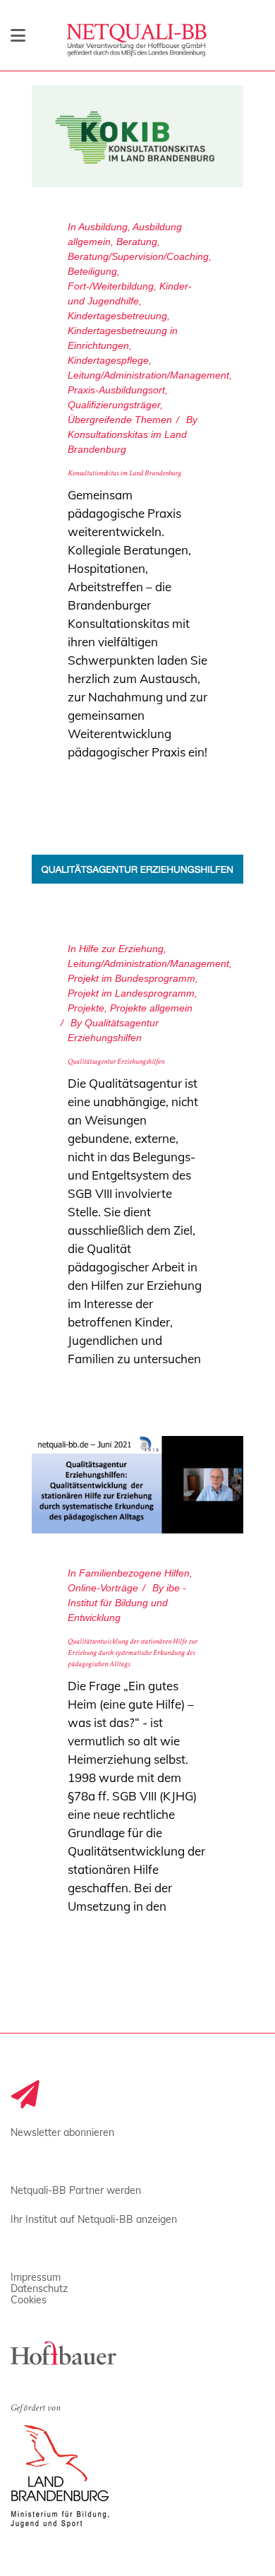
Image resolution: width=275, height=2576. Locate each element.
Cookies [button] (29, 2300)
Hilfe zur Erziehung (121, 949)
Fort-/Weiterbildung (111, 286)
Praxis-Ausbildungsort (116, 390)
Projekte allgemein (151, 1008)
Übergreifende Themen (120, 420)
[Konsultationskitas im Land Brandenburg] (137, 136)
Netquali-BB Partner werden (76, 2190)
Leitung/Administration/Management (148, 375)
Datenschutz (39, 2289)
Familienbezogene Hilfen (134, 1573)
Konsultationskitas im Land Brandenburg (124, 474)
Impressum (36, 2277)
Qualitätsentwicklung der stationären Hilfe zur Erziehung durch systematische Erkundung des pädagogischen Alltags (133, 1654)
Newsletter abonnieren (62, 2132)
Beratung (137, 242)
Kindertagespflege (108, 360)
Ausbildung (103, 227)
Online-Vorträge (103, 1588)
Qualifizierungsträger (114, 405)
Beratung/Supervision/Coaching (138, 256)
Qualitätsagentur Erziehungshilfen (116, 1062)
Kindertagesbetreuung (117, 316)
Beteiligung (92, 271)
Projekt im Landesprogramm (131, 993)
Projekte (86, 1008)
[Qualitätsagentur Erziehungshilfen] (137, 869)
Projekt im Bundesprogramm (132, 978)
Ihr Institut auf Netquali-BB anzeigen (94, 2219)
